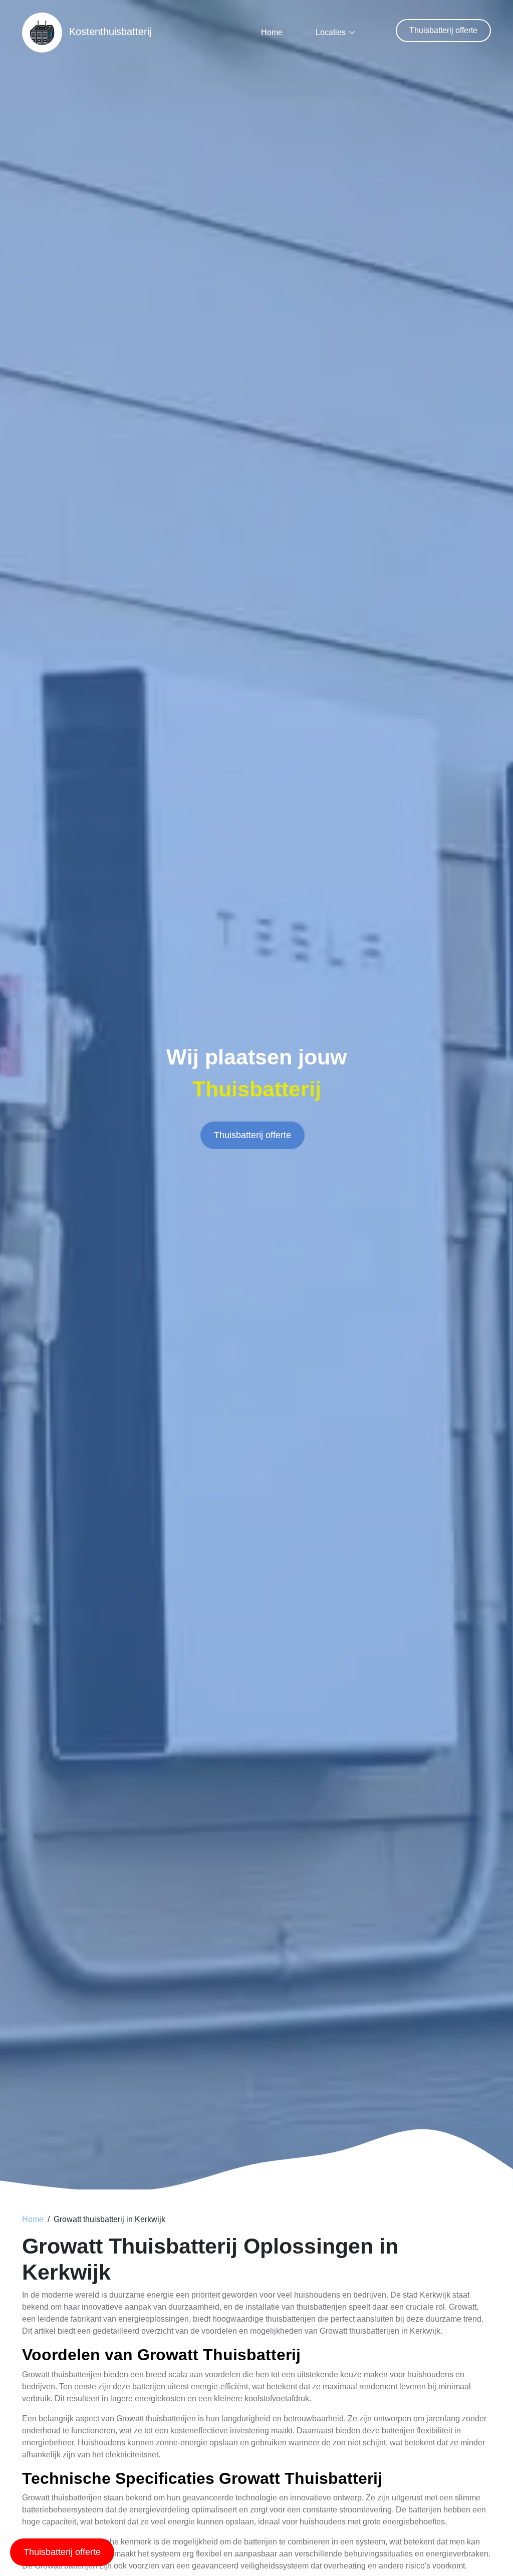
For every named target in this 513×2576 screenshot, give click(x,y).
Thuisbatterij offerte (443, 30)
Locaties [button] (331, 32)
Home (272, 32)
